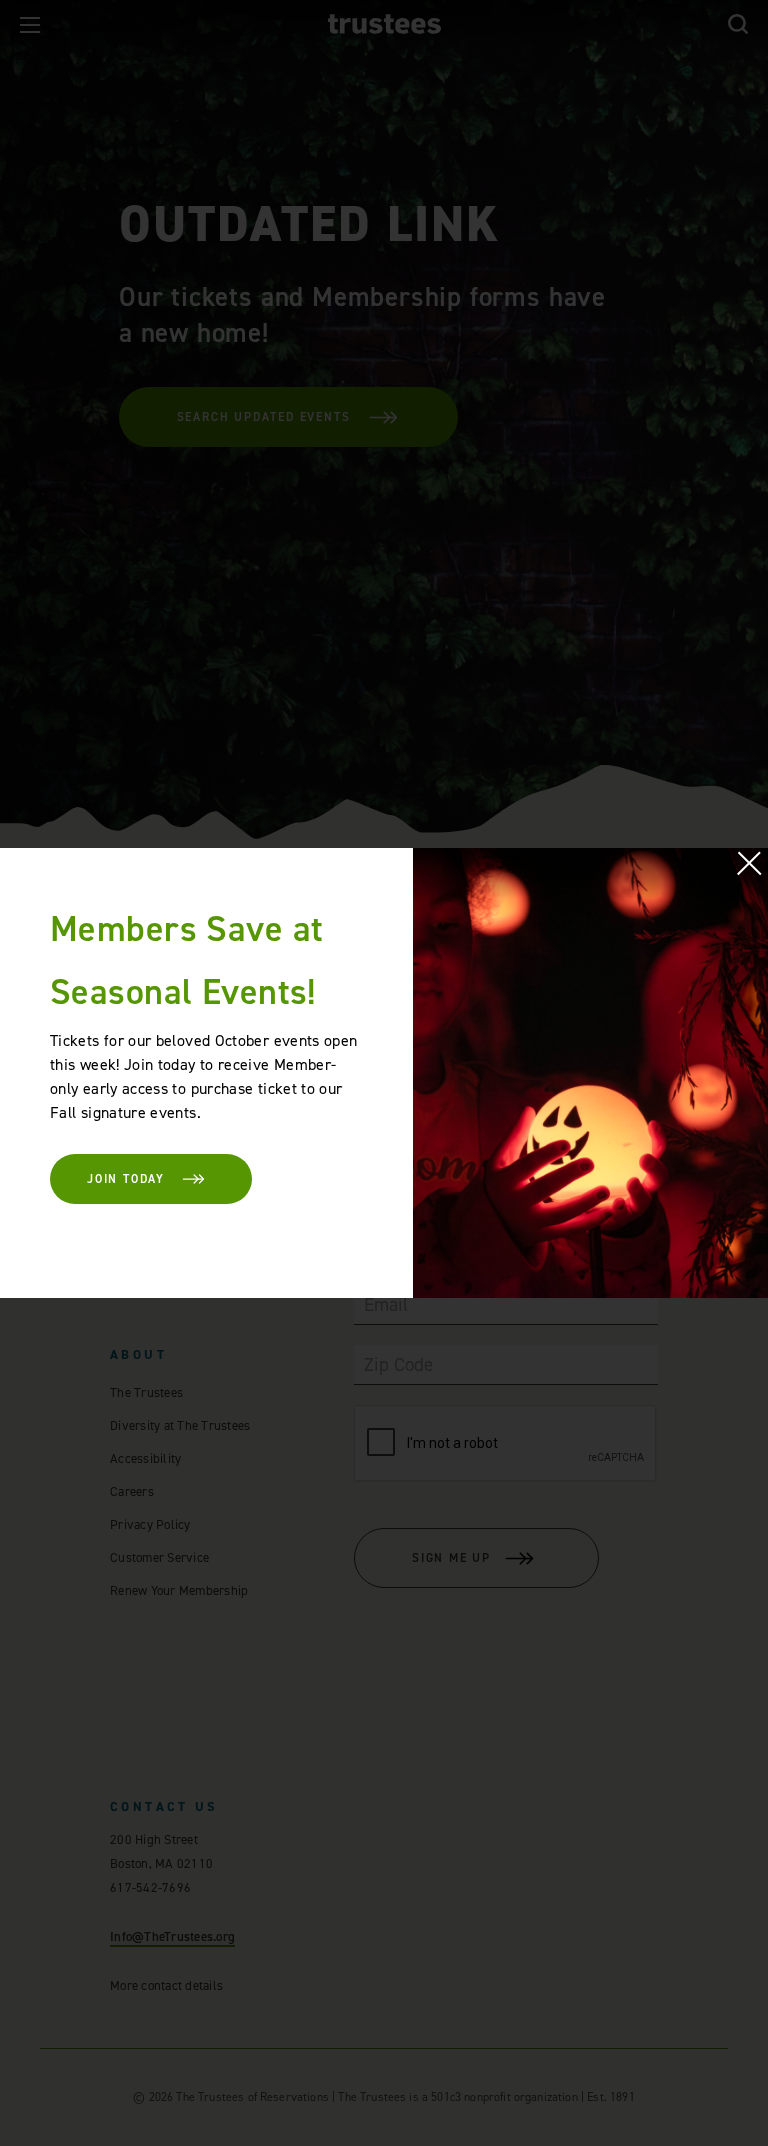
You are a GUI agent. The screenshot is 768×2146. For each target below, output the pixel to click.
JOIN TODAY (126, 1179)
